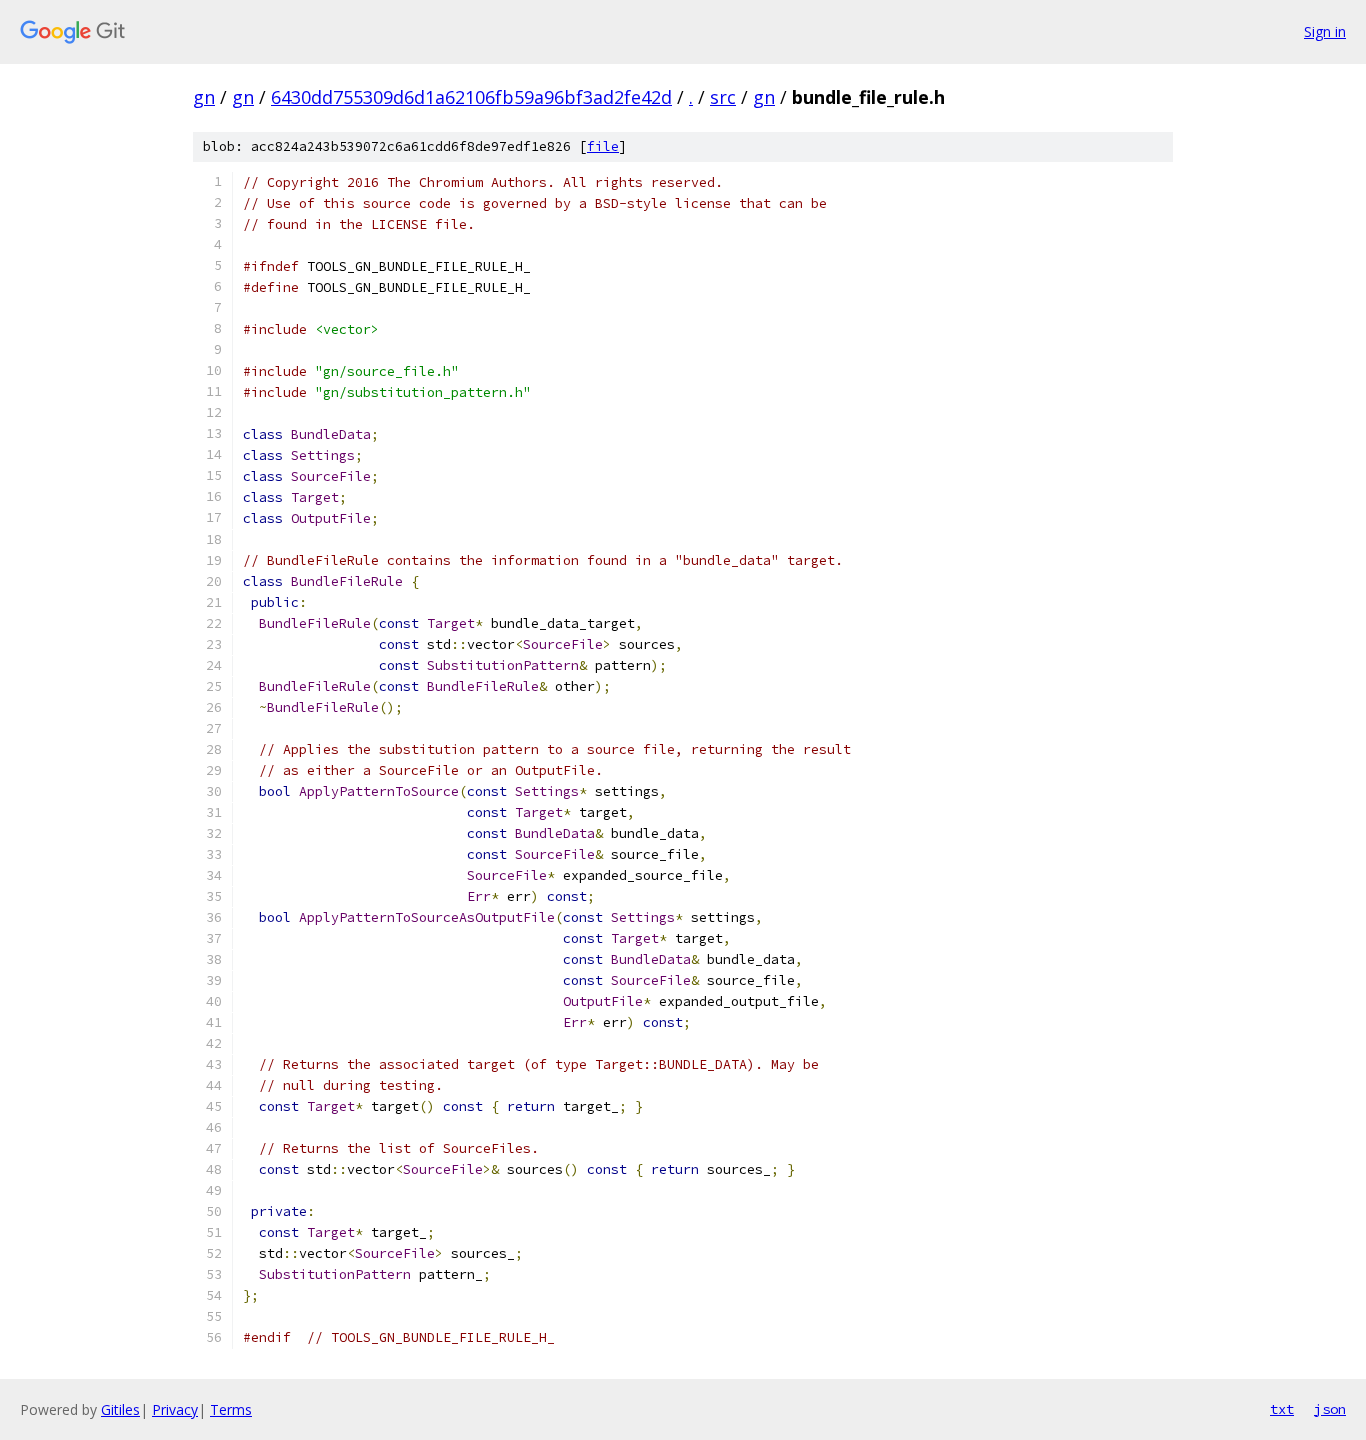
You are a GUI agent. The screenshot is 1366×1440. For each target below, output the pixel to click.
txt (1282, 1409)
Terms (231, 1409)
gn (204, 97)
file (603, 146)
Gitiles (120, 1409)
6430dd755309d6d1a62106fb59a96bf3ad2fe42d (471, 97)
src (723, 97)
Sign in (1325, 31)
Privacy (175, 1409)
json (1330, 1409)
